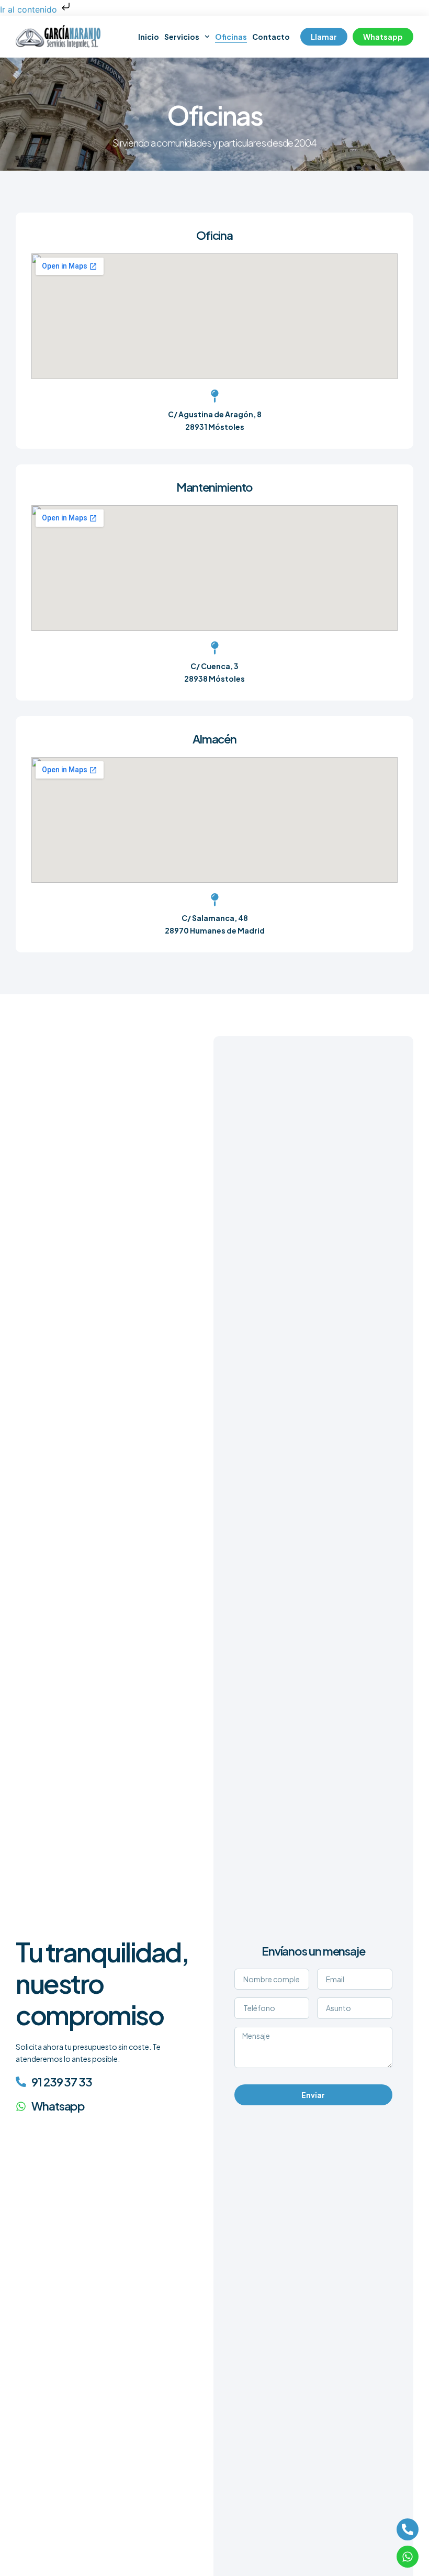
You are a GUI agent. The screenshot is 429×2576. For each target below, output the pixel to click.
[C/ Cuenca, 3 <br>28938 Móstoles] (215, 648)
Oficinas (231, 37)
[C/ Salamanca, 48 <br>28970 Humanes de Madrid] (215, 900)
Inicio (149, 37)
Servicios (182, 37)
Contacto (271, 37)
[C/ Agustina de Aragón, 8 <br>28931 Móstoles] (215, 396)
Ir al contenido (30, 9)
